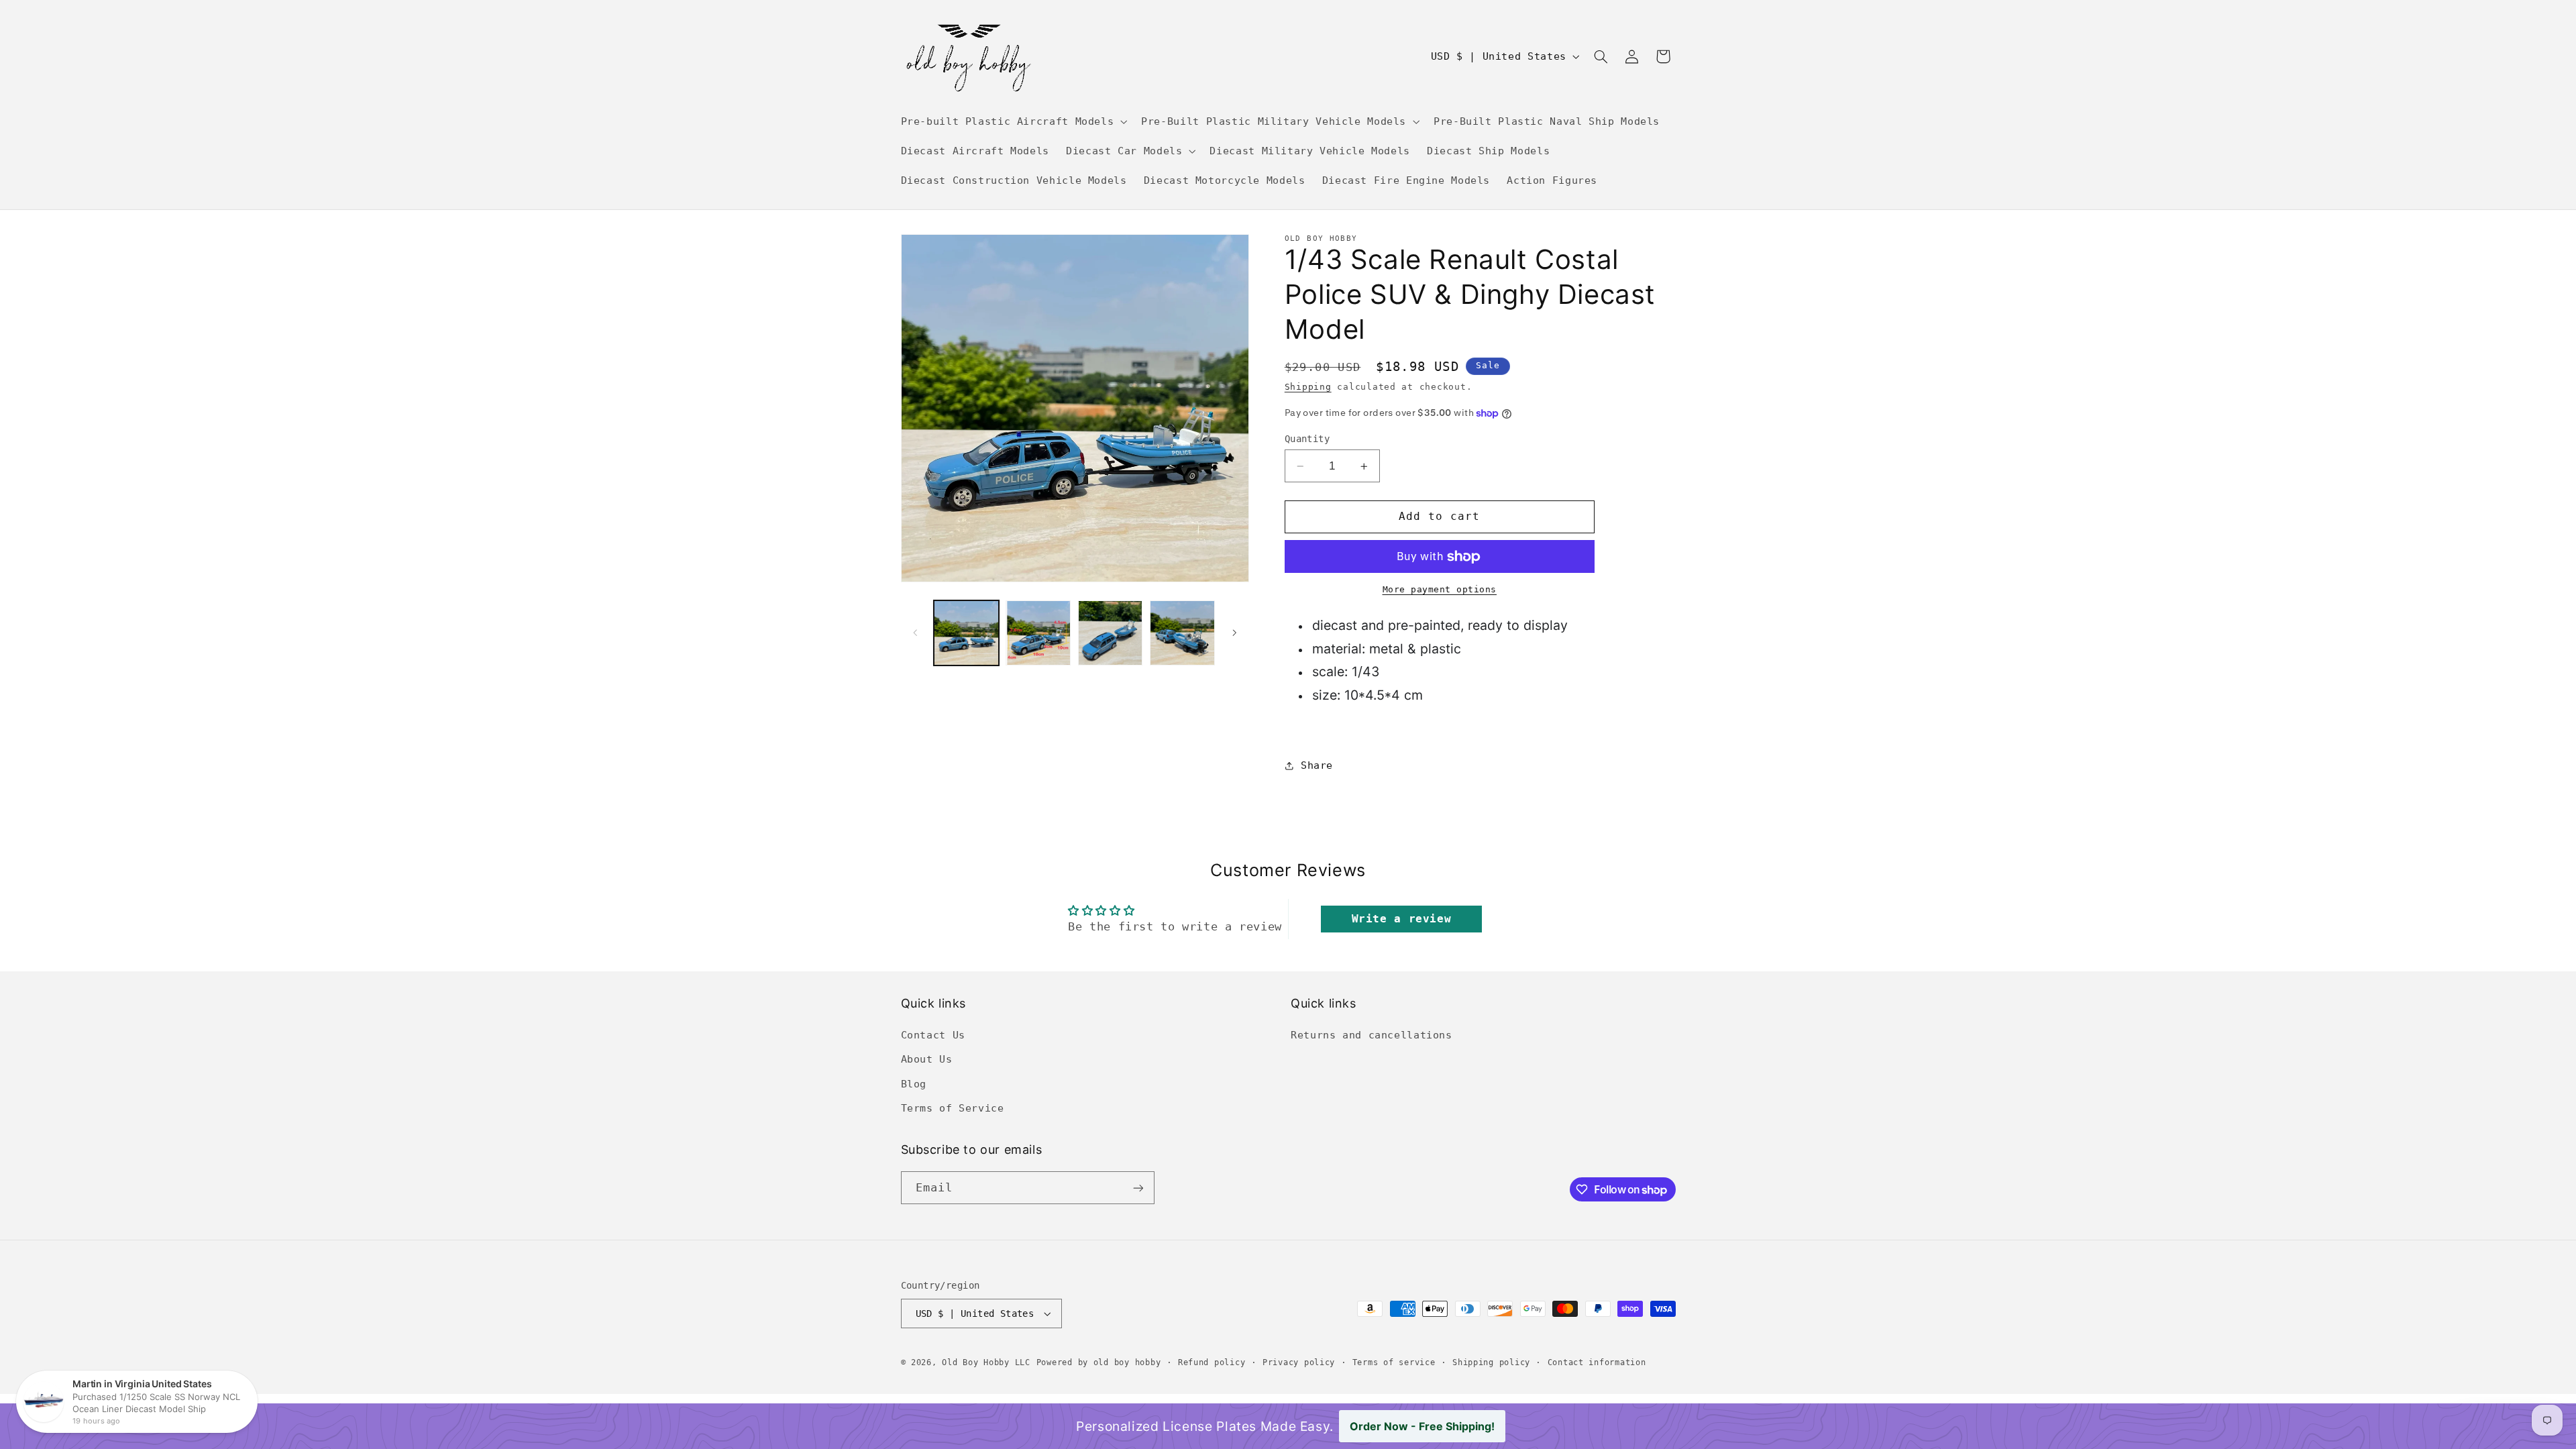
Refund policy (1212, 1362)
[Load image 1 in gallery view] (966, 633)
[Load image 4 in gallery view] (1182, 633)
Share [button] (1317, 765)
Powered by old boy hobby (1099, 1362)
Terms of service (1394, 1362)
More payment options (1440, 589)
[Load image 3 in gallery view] (1111, 633)
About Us (927, 1059)
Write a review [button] (1402, 919)
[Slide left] (916, 633)
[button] (1013, 121)
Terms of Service (953, 1108)
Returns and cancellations (1372, 1035)
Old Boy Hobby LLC (986, 1362)
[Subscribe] (1138, 1188)
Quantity (1307, 439)
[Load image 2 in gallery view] (1038, 633)
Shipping (1308, 387)
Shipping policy (1491, 1362)
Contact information (1597, 1362)
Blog (914, 1084)
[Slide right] (1234, 633)
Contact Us (933, 1035)
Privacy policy (1299, 1362)
